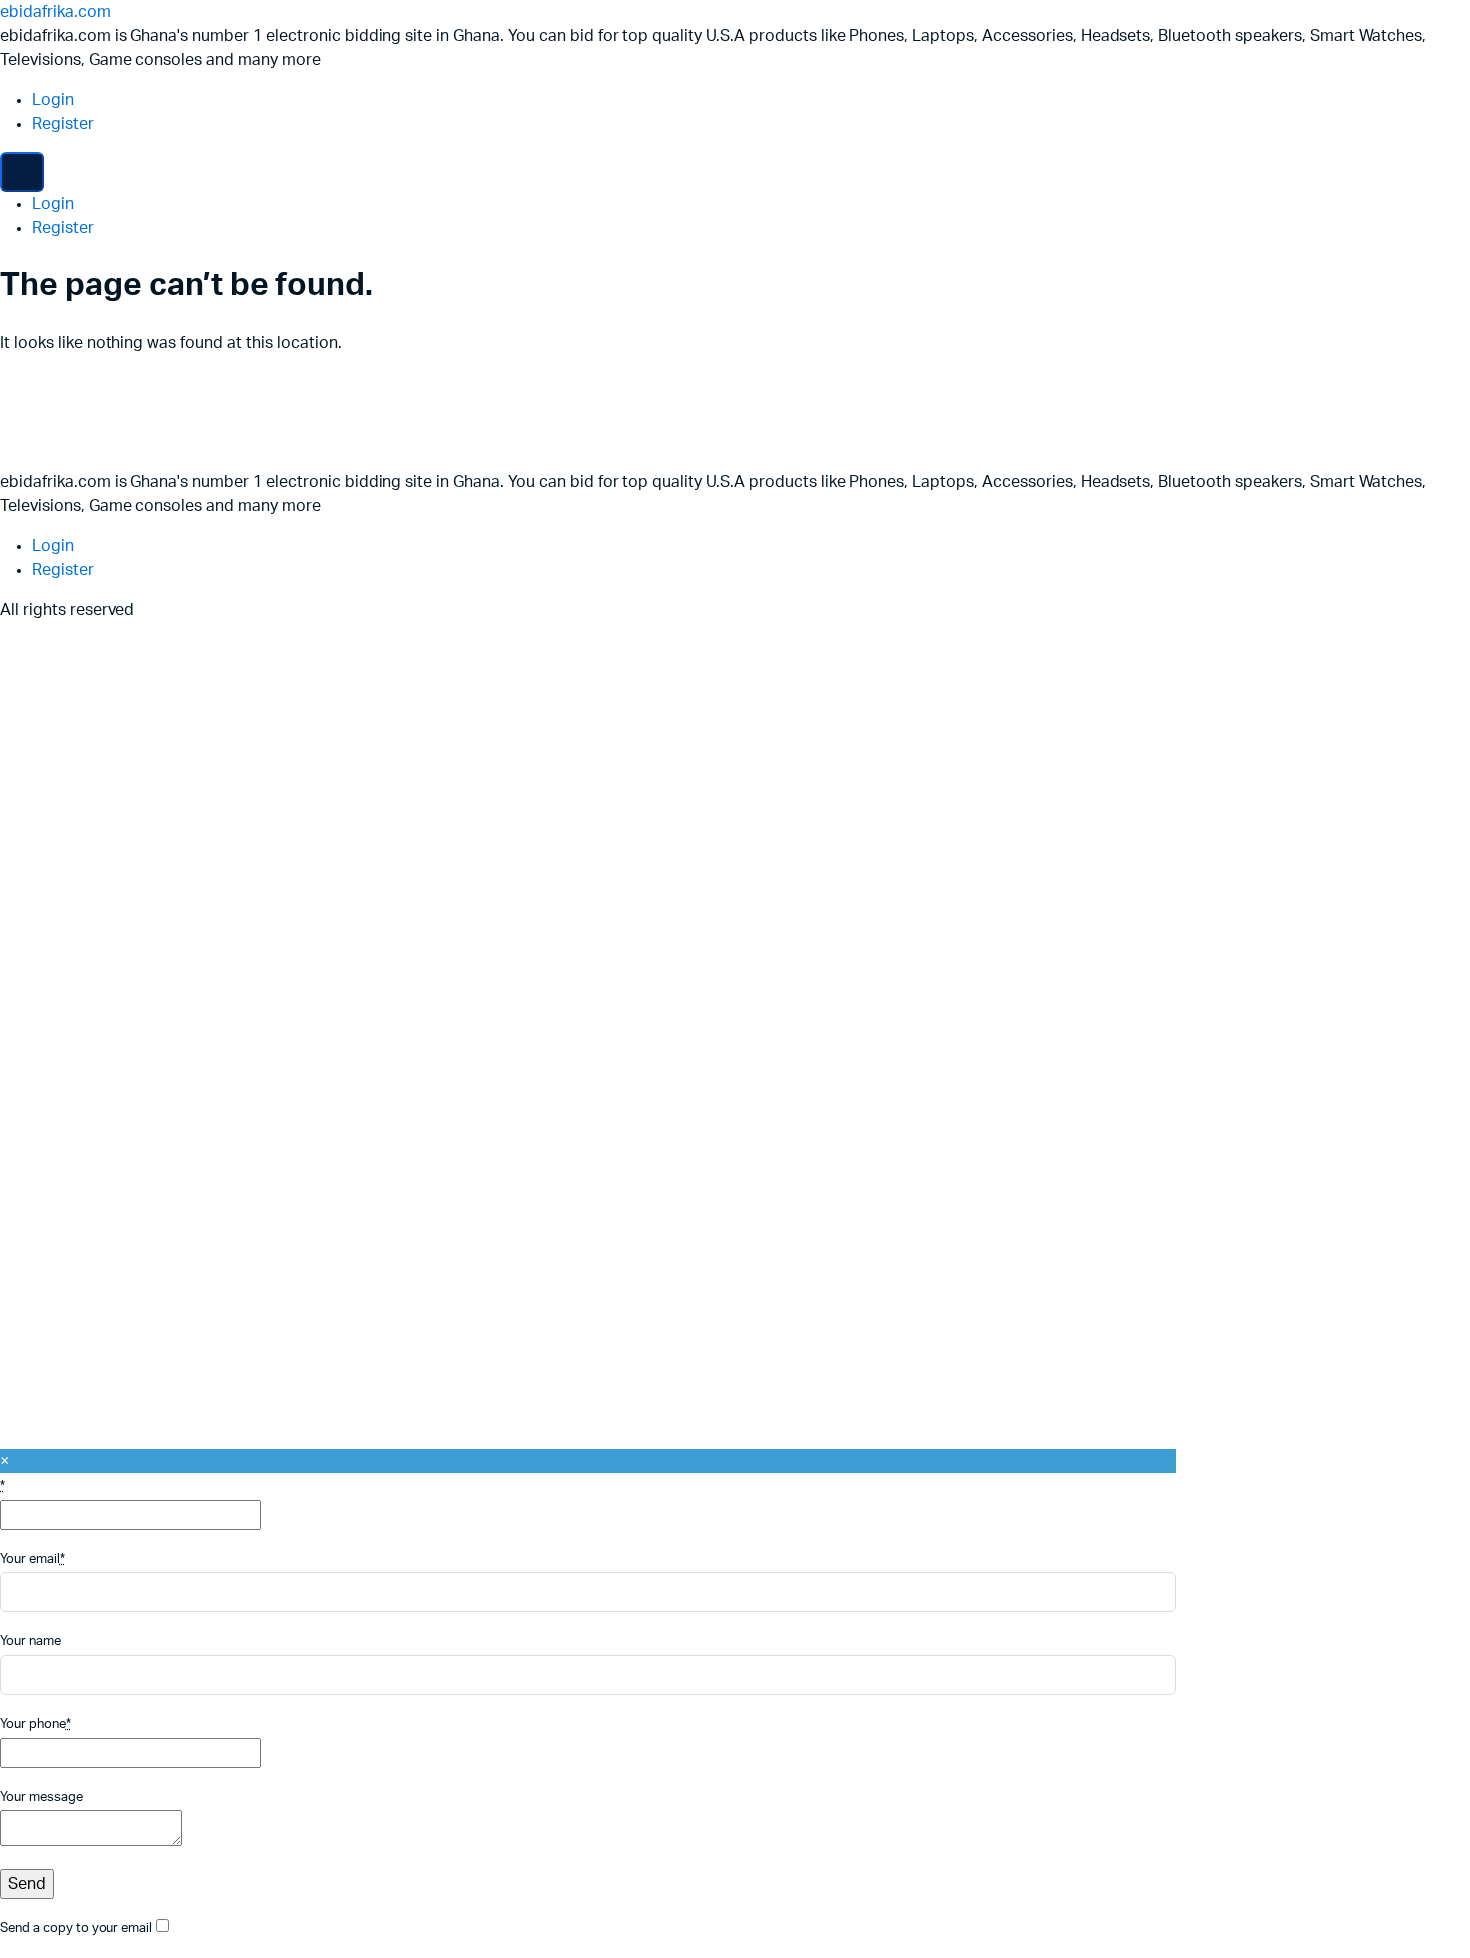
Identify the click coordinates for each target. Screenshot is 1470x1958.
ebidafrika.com (55, 12)
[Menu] (22, 172)
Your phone (35, 1724)
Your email (32, 1559)
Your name (30, 1641)
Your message (41, 1797)
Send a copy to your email (76, 1928)
